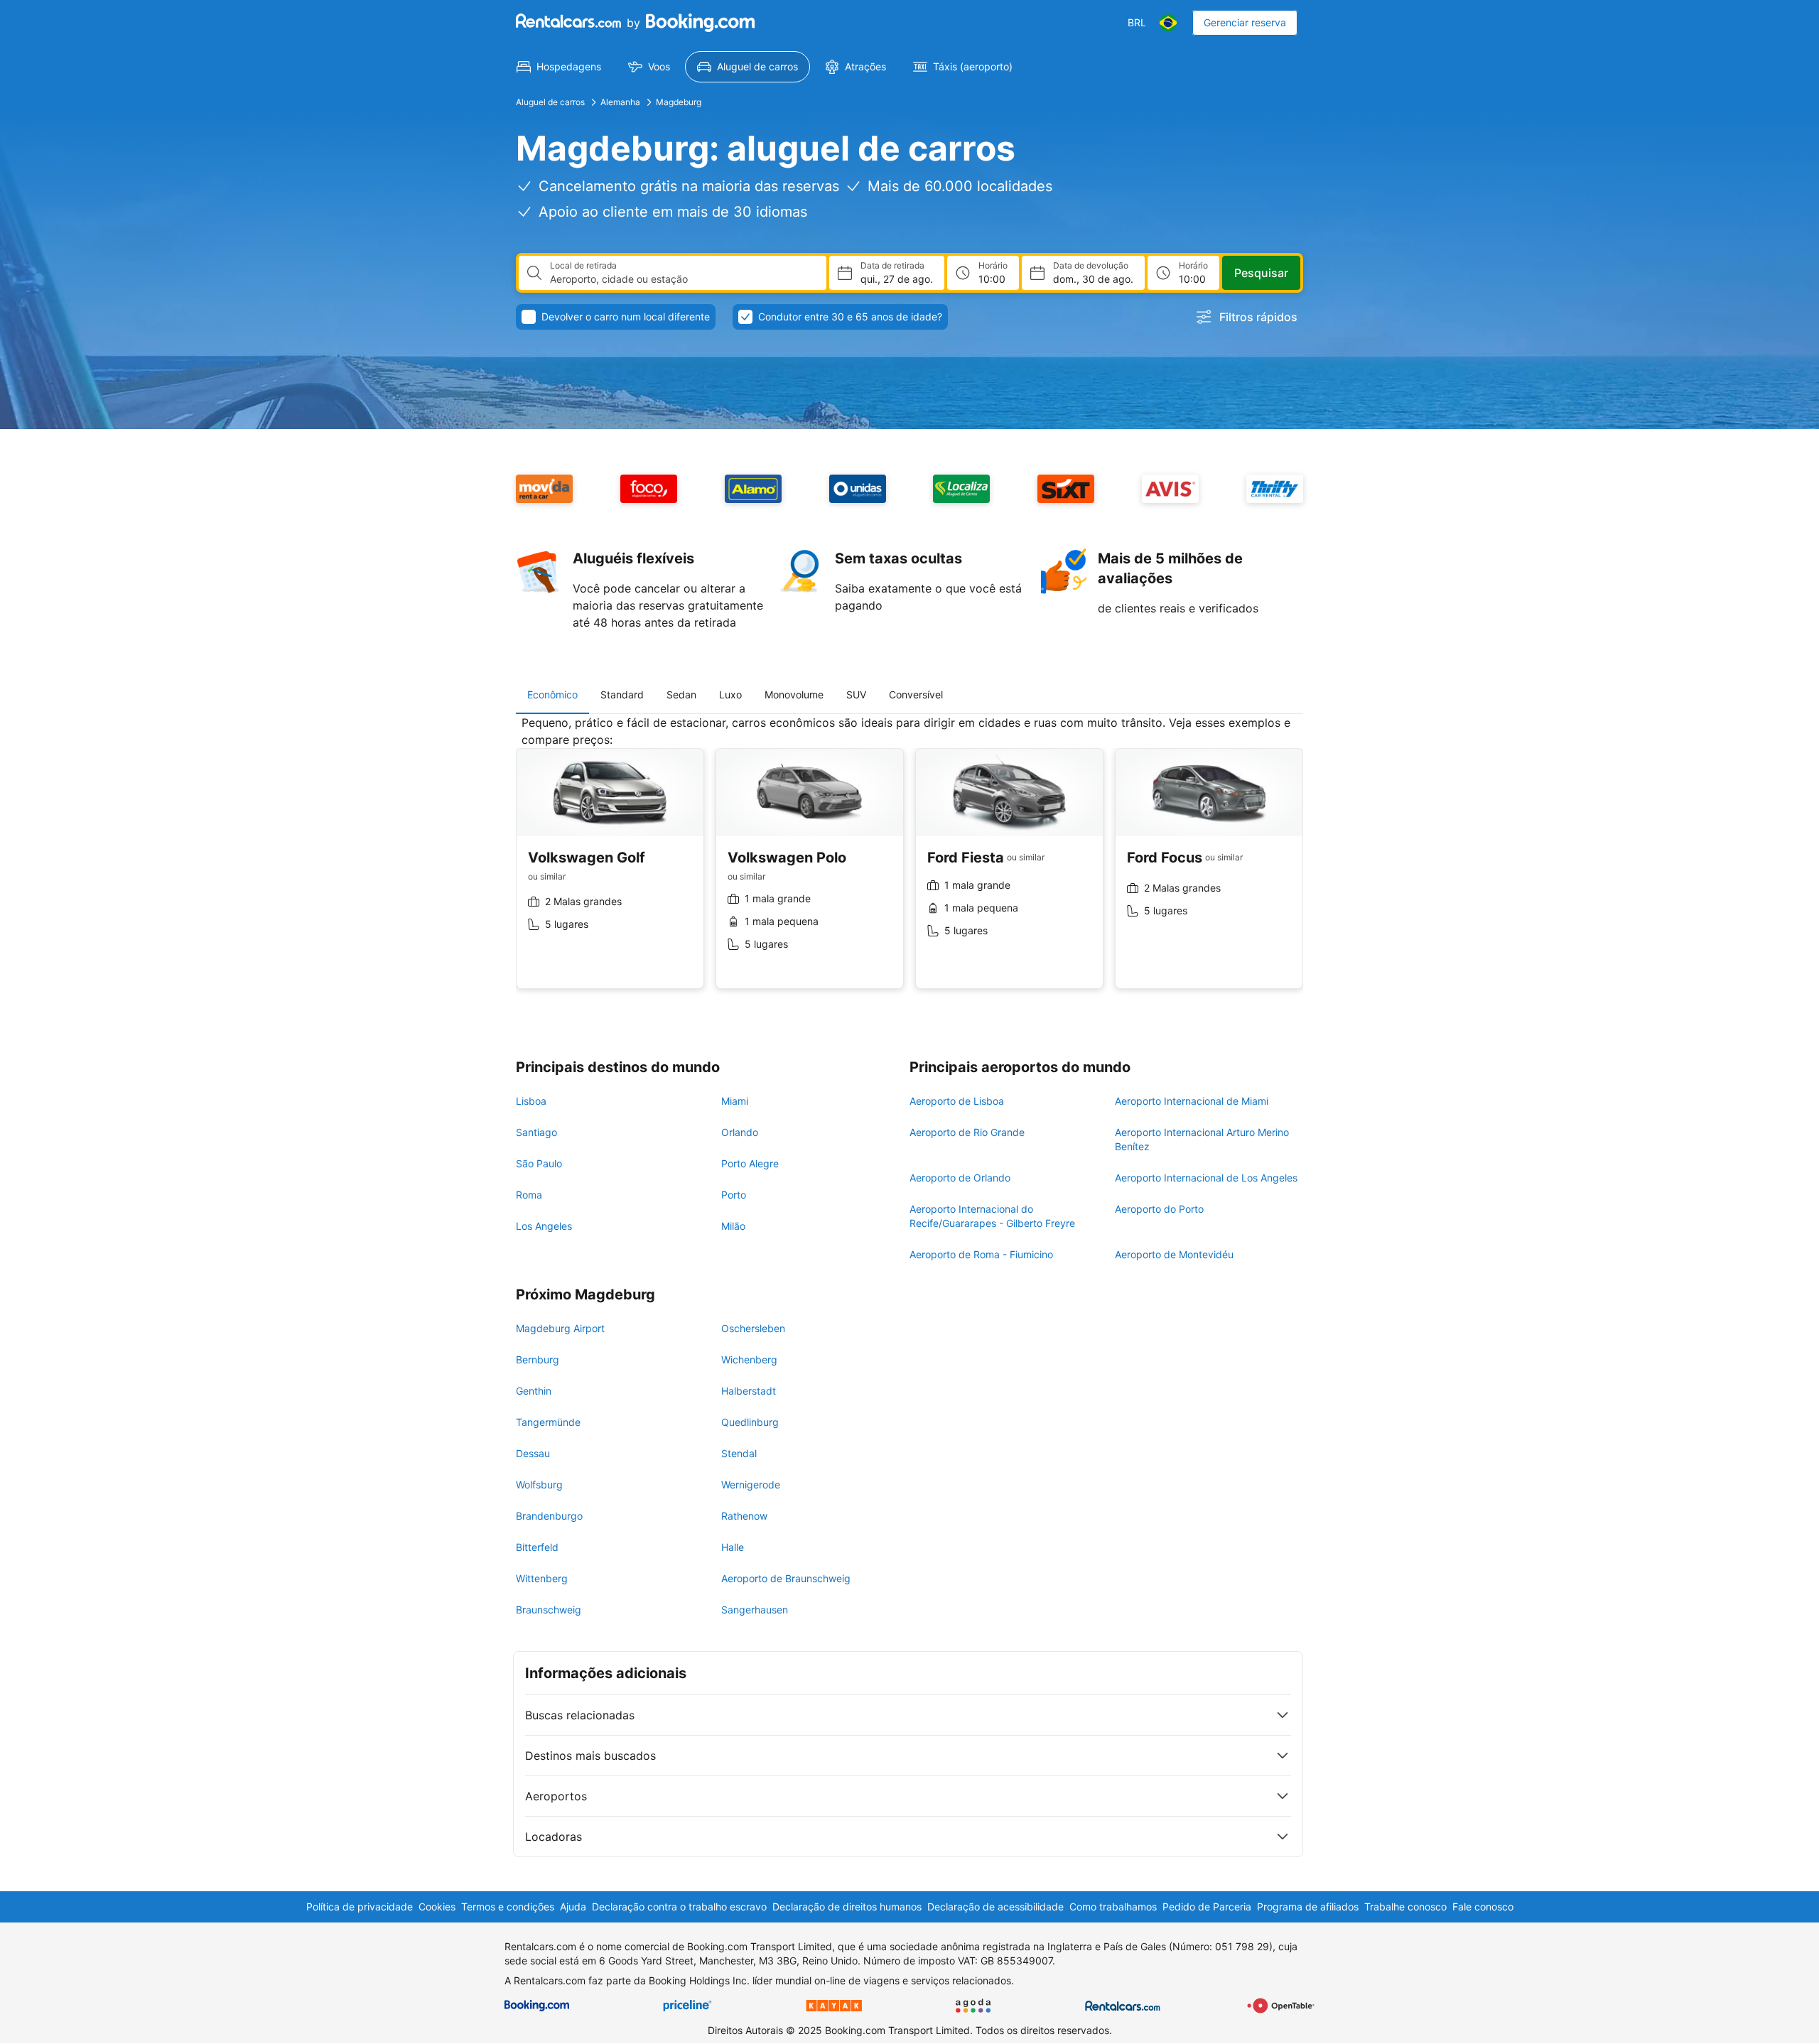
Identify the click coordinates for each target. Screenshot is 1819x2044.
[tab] (552, 695)
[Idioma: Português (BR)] (1168, 23)
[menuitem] (559, 67)
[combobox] (682, 279)
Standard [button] (622, 694)
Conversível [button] (916, 694)
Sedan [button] (681, 694)
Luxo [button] (730, 694)
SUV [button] (856, 694)
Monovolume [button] (794, 694)
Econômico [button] (552, 694)
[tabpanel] (909, 863)
